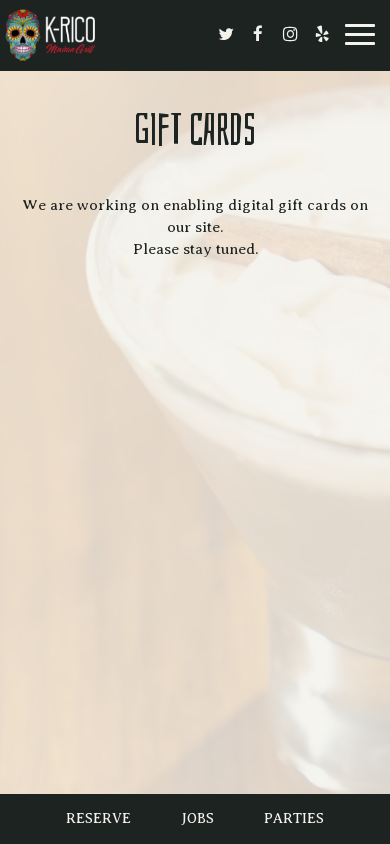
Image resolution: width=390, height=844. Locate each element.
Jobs (197, 818)
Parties (294, 818)
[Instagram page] (290, 34)
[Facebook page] (258, 34)
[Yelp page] (322, 34)
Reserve (98, 818)
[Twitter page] (226, 34)
